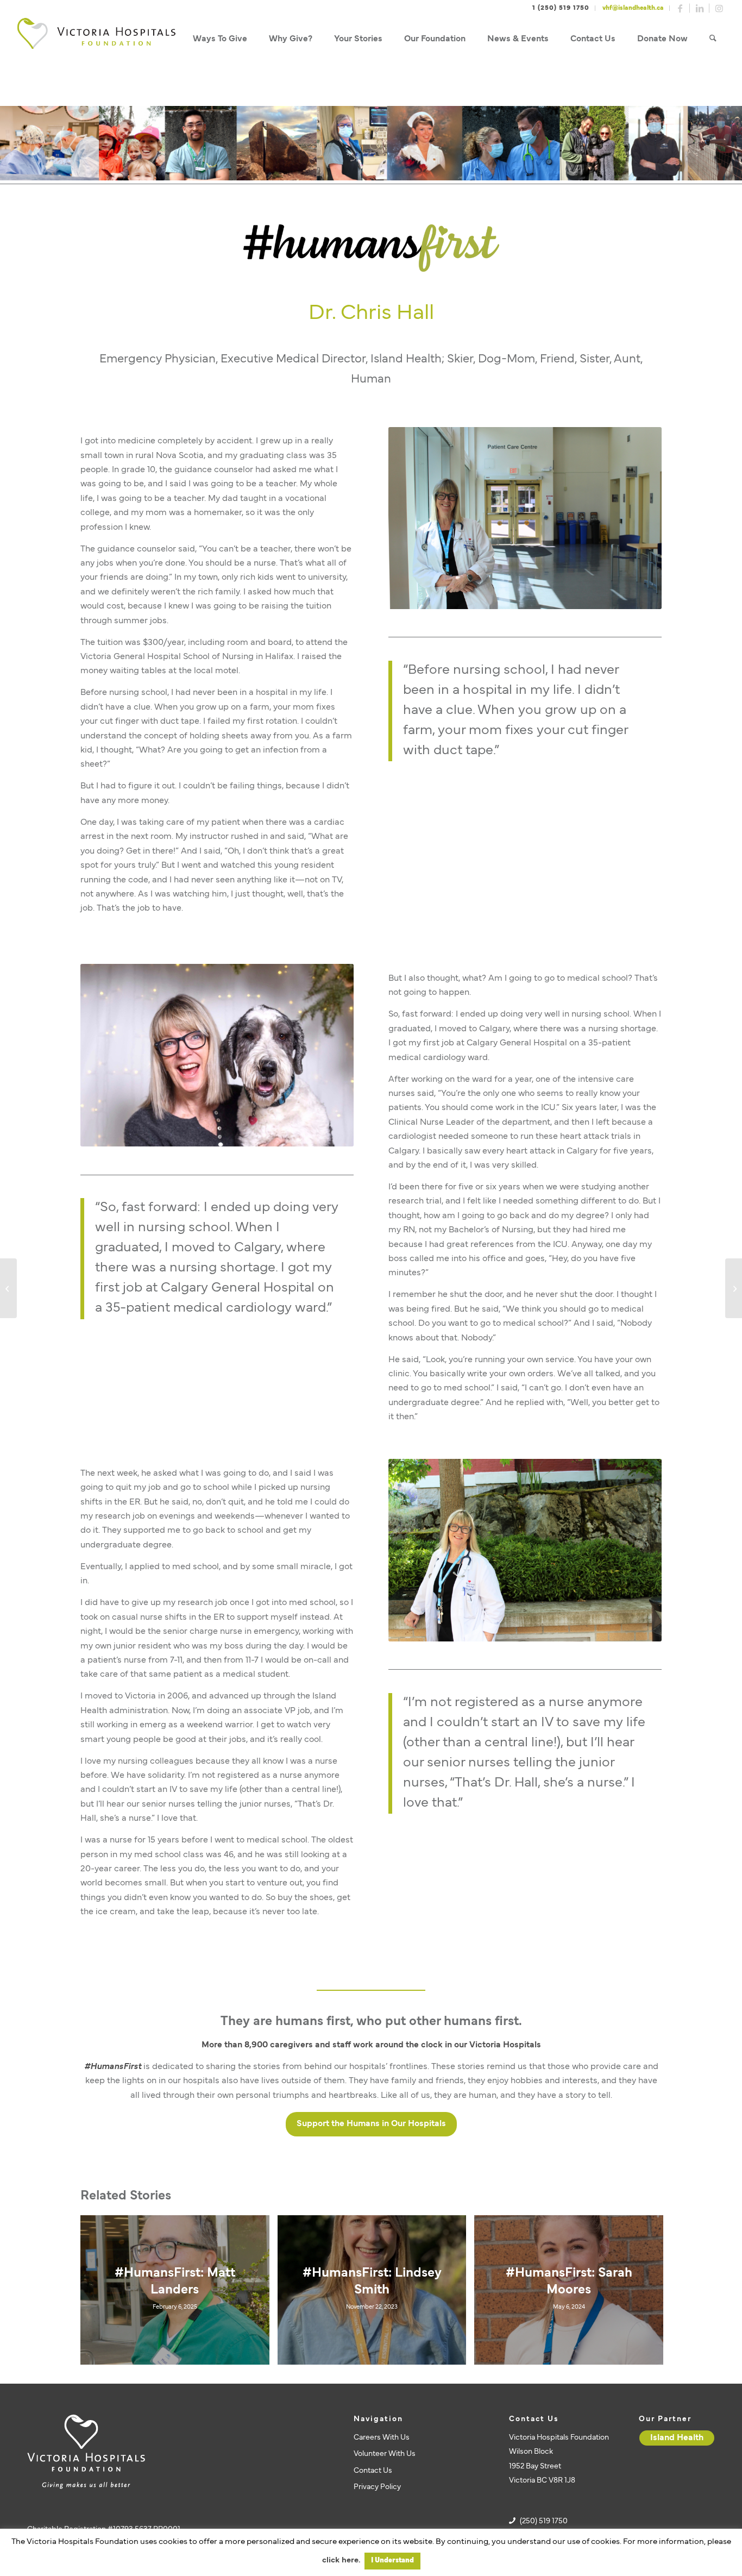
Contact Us (373, 2471)
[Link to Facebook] (680, 8)
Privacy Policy (377, 2487)
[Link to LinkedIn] (700, 8)
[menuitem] (220, 39)
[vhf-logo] (96, 39)
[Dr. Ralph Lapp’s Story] (8, 1288)
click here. (341, 2561)
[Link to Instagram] (719, 8)
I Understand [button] (392, 2561)
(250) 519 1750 (544, 2521)
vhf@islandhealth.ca (633, 8)
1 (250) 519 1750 (561, 8)
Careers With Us (382, 2438)
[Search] (713, 39)
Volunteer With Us (385, 2454)
